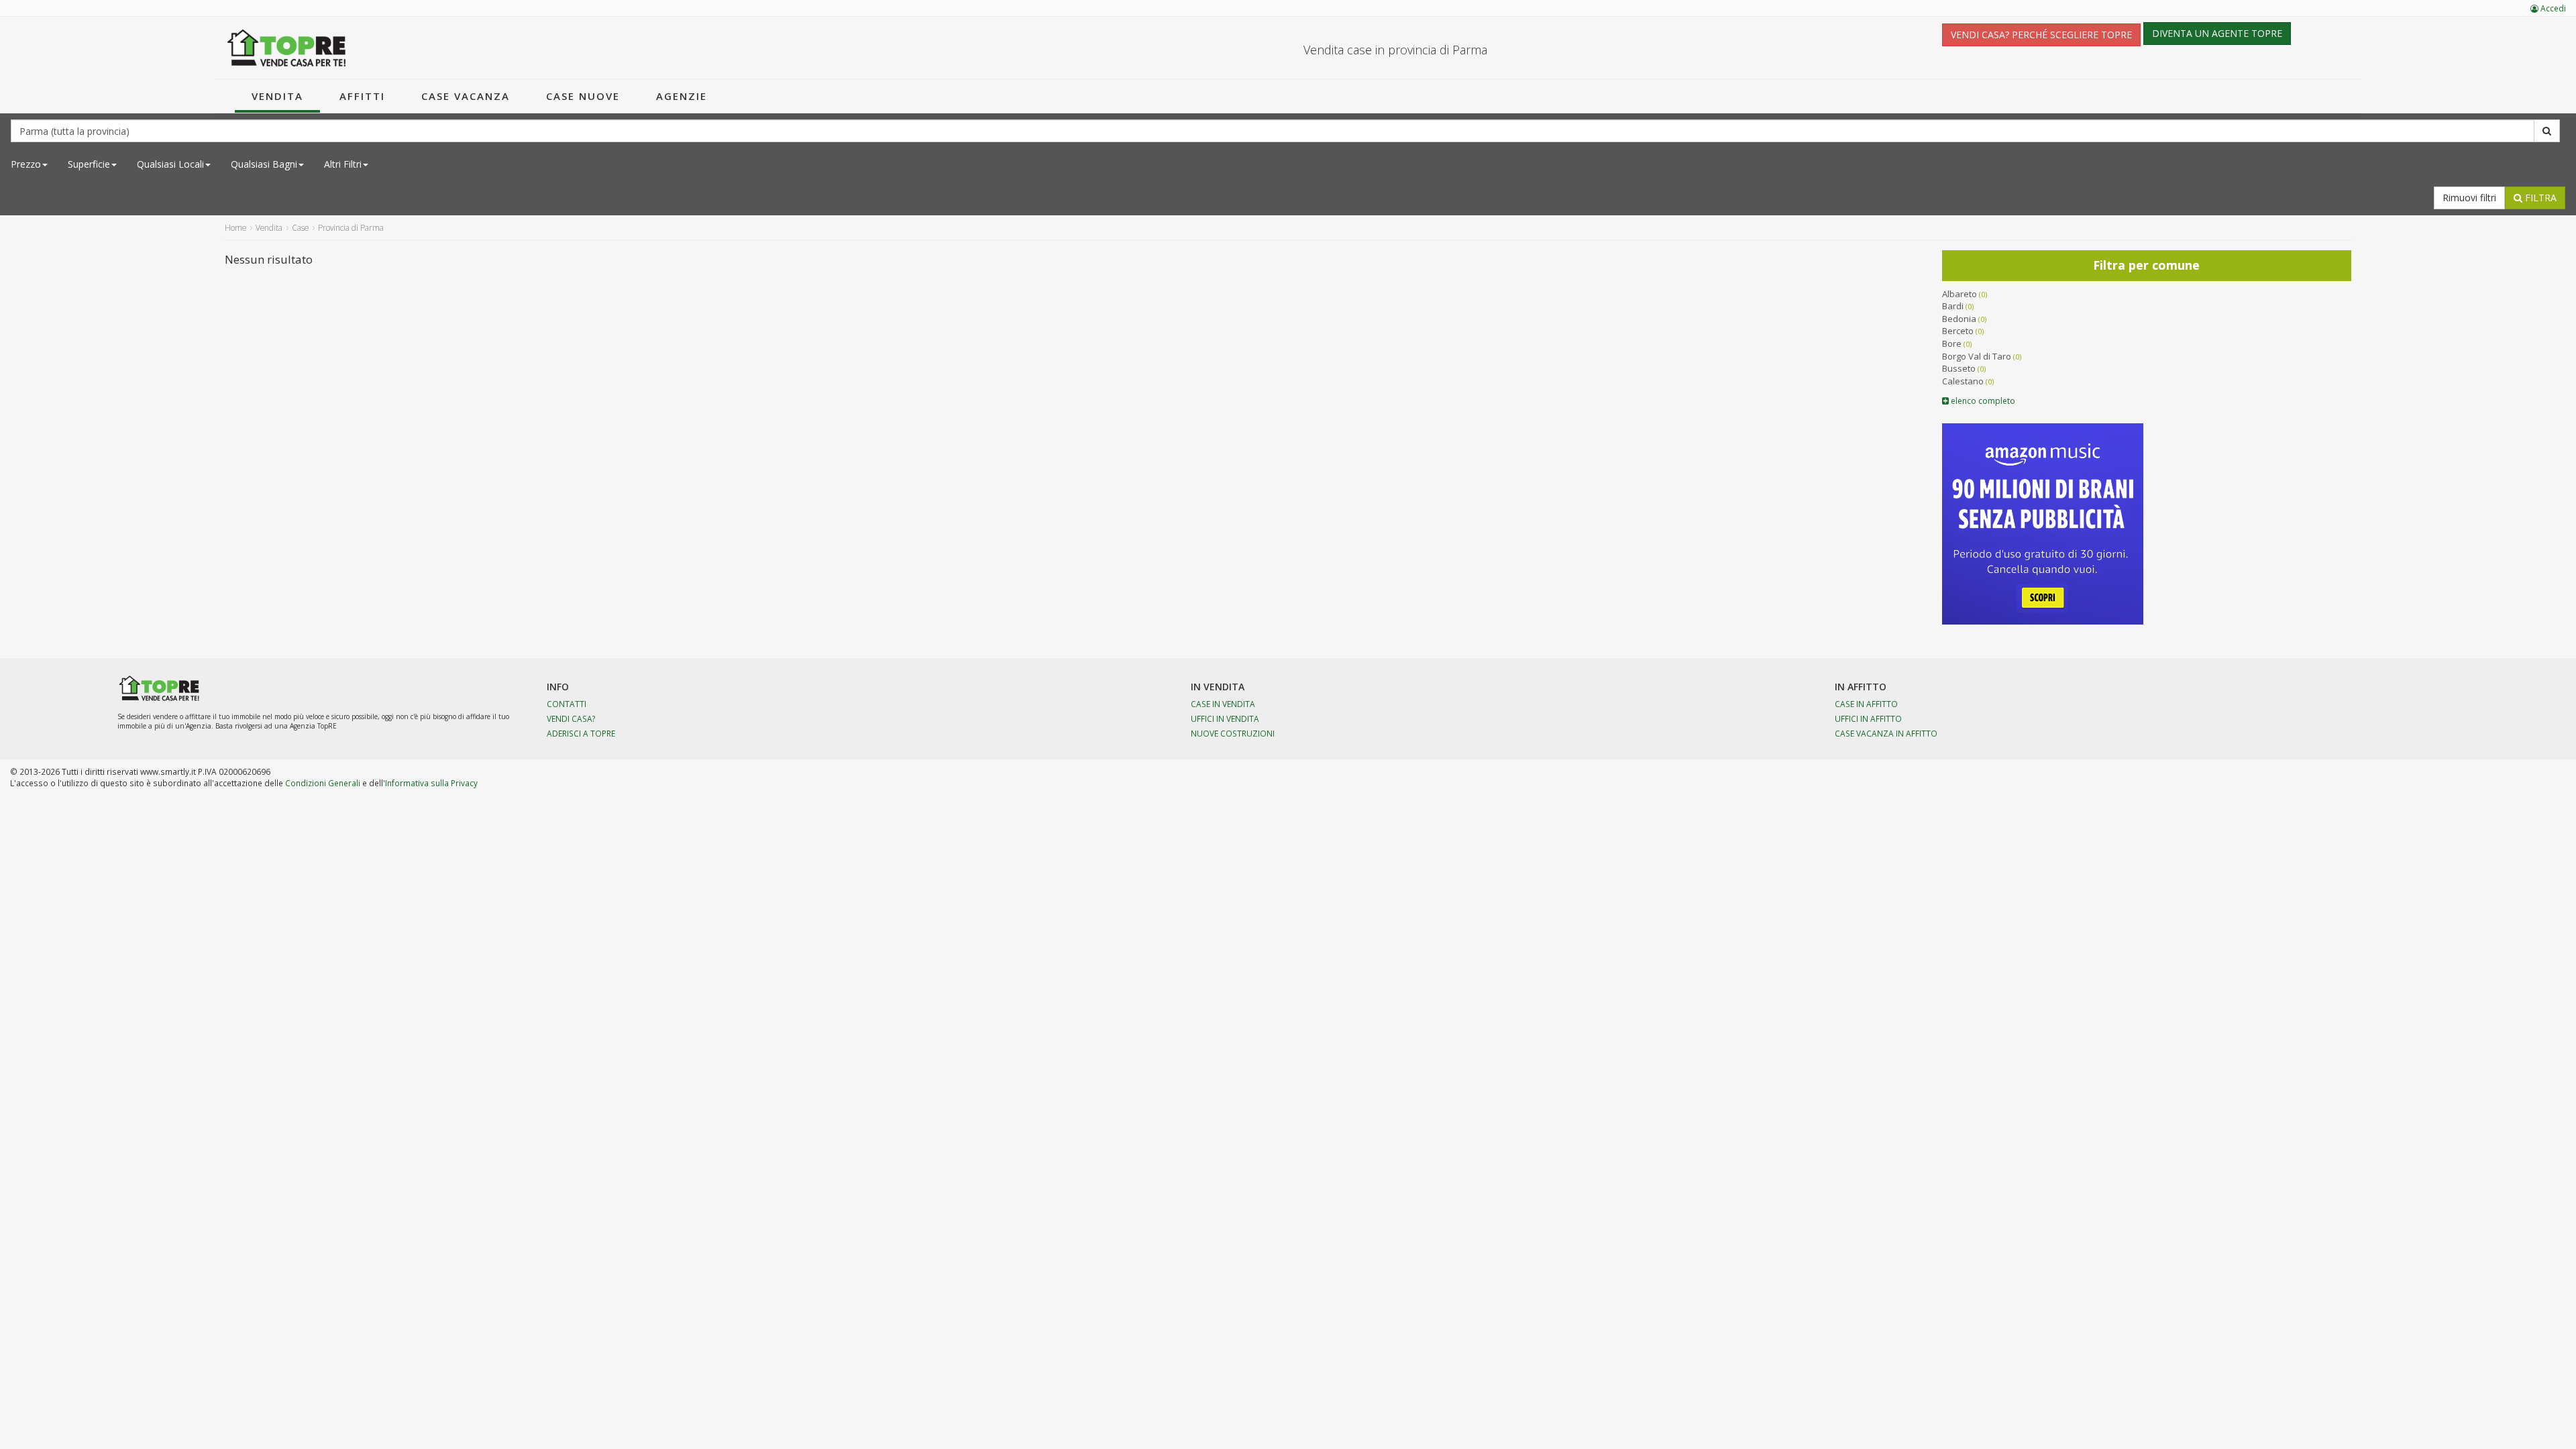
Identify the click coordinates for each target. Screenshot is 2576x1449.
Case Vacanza (466, 96)
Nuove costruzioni (1233, 733)
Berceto (1958, 331)
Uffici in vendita (1225, 718)
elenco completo (1982, 401)
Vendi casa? (571, 718)
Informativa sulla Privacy (431, 783)
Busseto (1959, 368)
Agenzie (682, 96)
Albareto (1960, 294)
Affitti (362, 96)
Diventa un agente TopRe (2217, 33)
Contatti (567, 704)
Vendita (277, 96)
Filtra (2539, 198)
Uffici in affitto (1868, 718)
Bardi (1953, 306)
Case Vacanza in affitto (1886, 733)
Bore (1952, 343)
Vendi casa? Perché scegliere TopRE (2041, 35)
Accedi (2552, 8)
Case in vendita (1223, 704)
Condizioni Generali (323, 783)
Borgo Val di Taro (1977, 356)
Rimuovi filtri (2469, 198)
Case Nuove (583, 96)
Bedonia (1959, 319)
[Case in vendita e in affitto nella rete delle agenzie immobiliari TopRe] (287, 48)
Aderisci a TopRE (581, 733)
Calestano (1963, 381)
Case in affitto (1866, 704)
